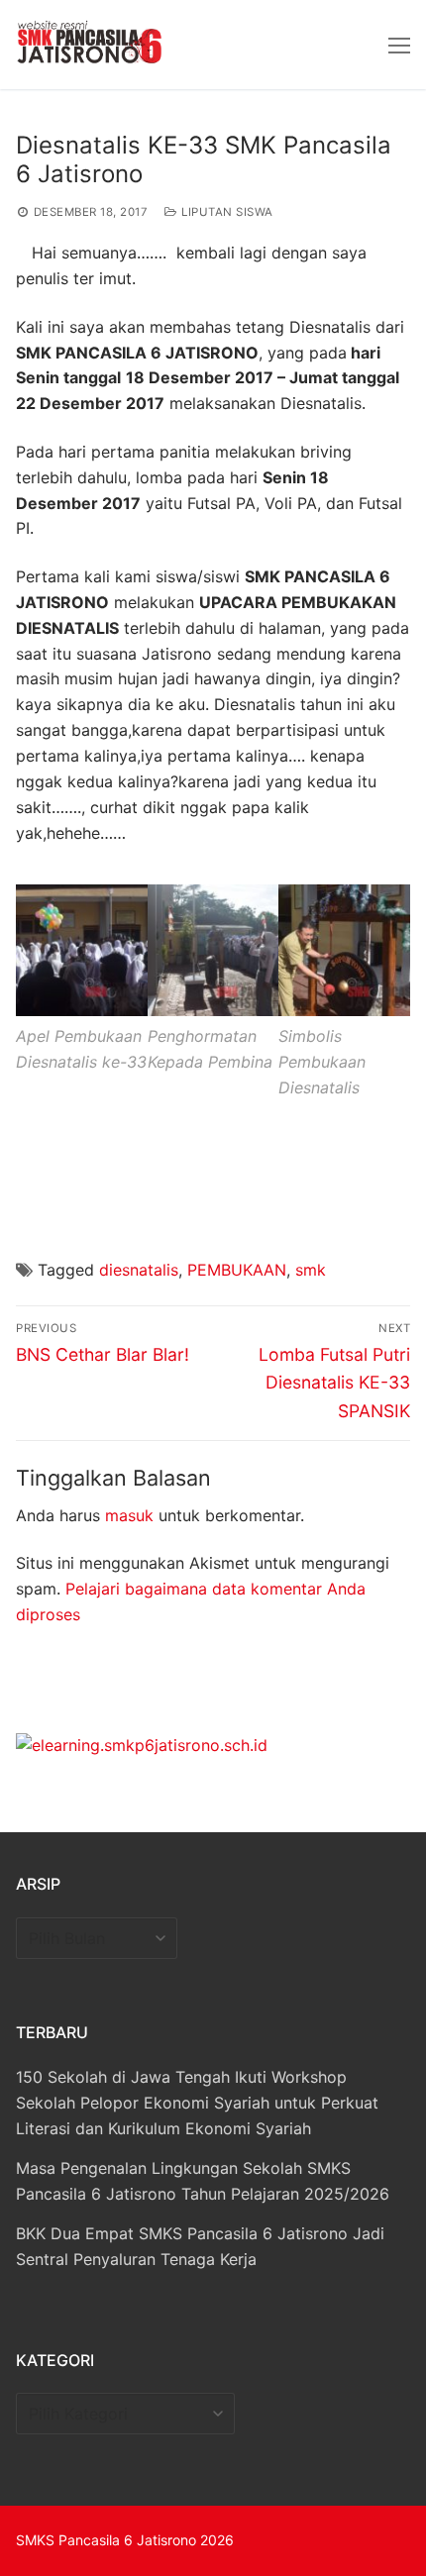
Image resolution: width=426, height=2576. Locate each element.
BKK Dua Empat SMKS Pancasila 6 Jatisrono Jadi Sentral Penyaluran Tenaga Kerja (200, 2246)
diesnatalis (139, 1270)
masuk (129, 1515)
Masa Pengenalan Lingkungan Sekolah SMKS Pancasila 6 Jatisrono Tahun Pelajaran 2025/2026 (203, 2181)
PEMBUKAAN (237, 1270)
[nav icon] (399, 45)
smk (311, 1270)
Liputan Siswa (225, 212)
